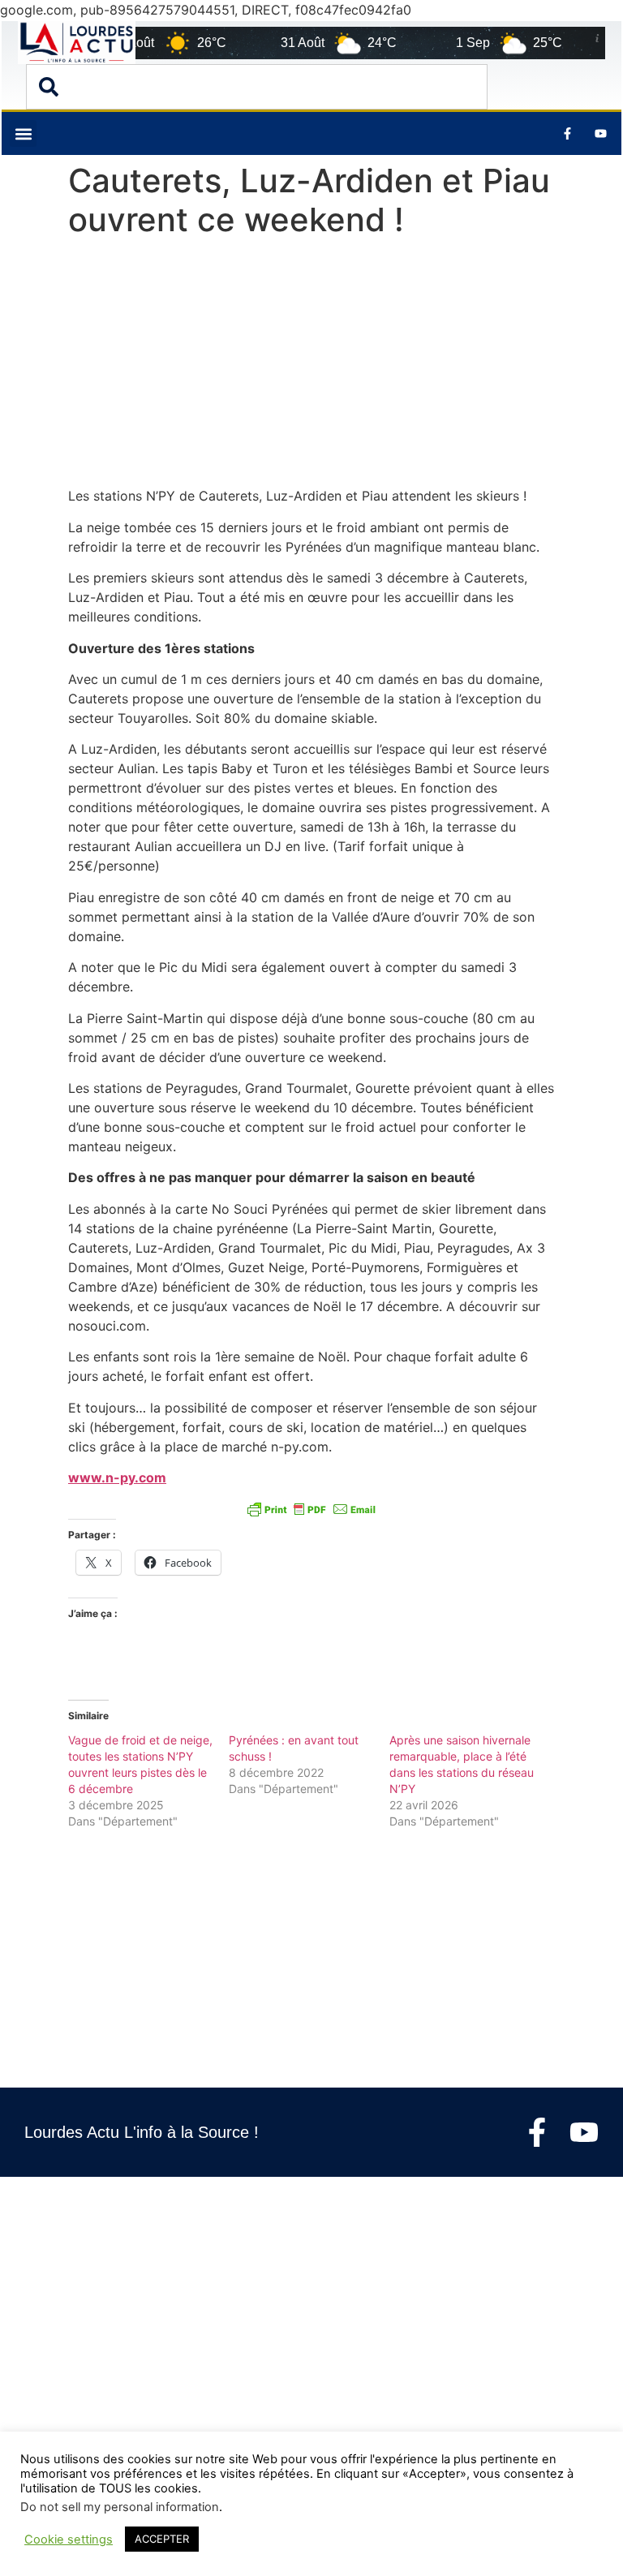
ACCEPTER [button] (162, 2539)
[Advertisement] (311, 366)
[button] (23, 133)
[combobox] (257, 87)
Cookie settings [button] (69, 2539)
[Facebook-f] (537, 2132)
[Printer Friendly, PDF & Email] (311, 1508)
